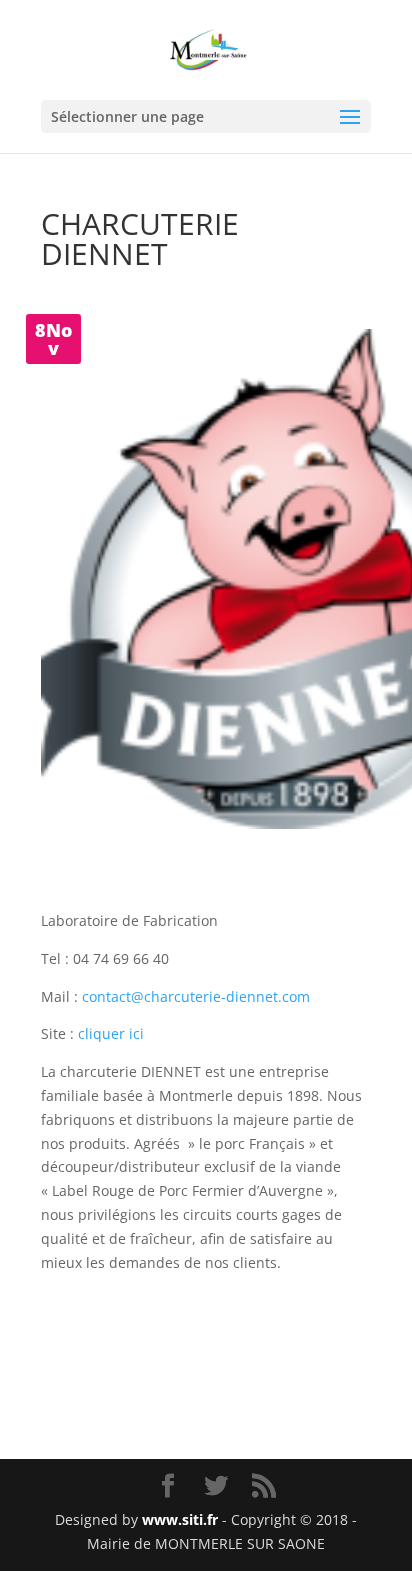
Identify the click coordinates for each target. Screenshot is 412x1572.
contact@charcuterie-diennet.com (196, 996)
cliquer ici (111, 1033)
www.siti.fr (180, 1519)
